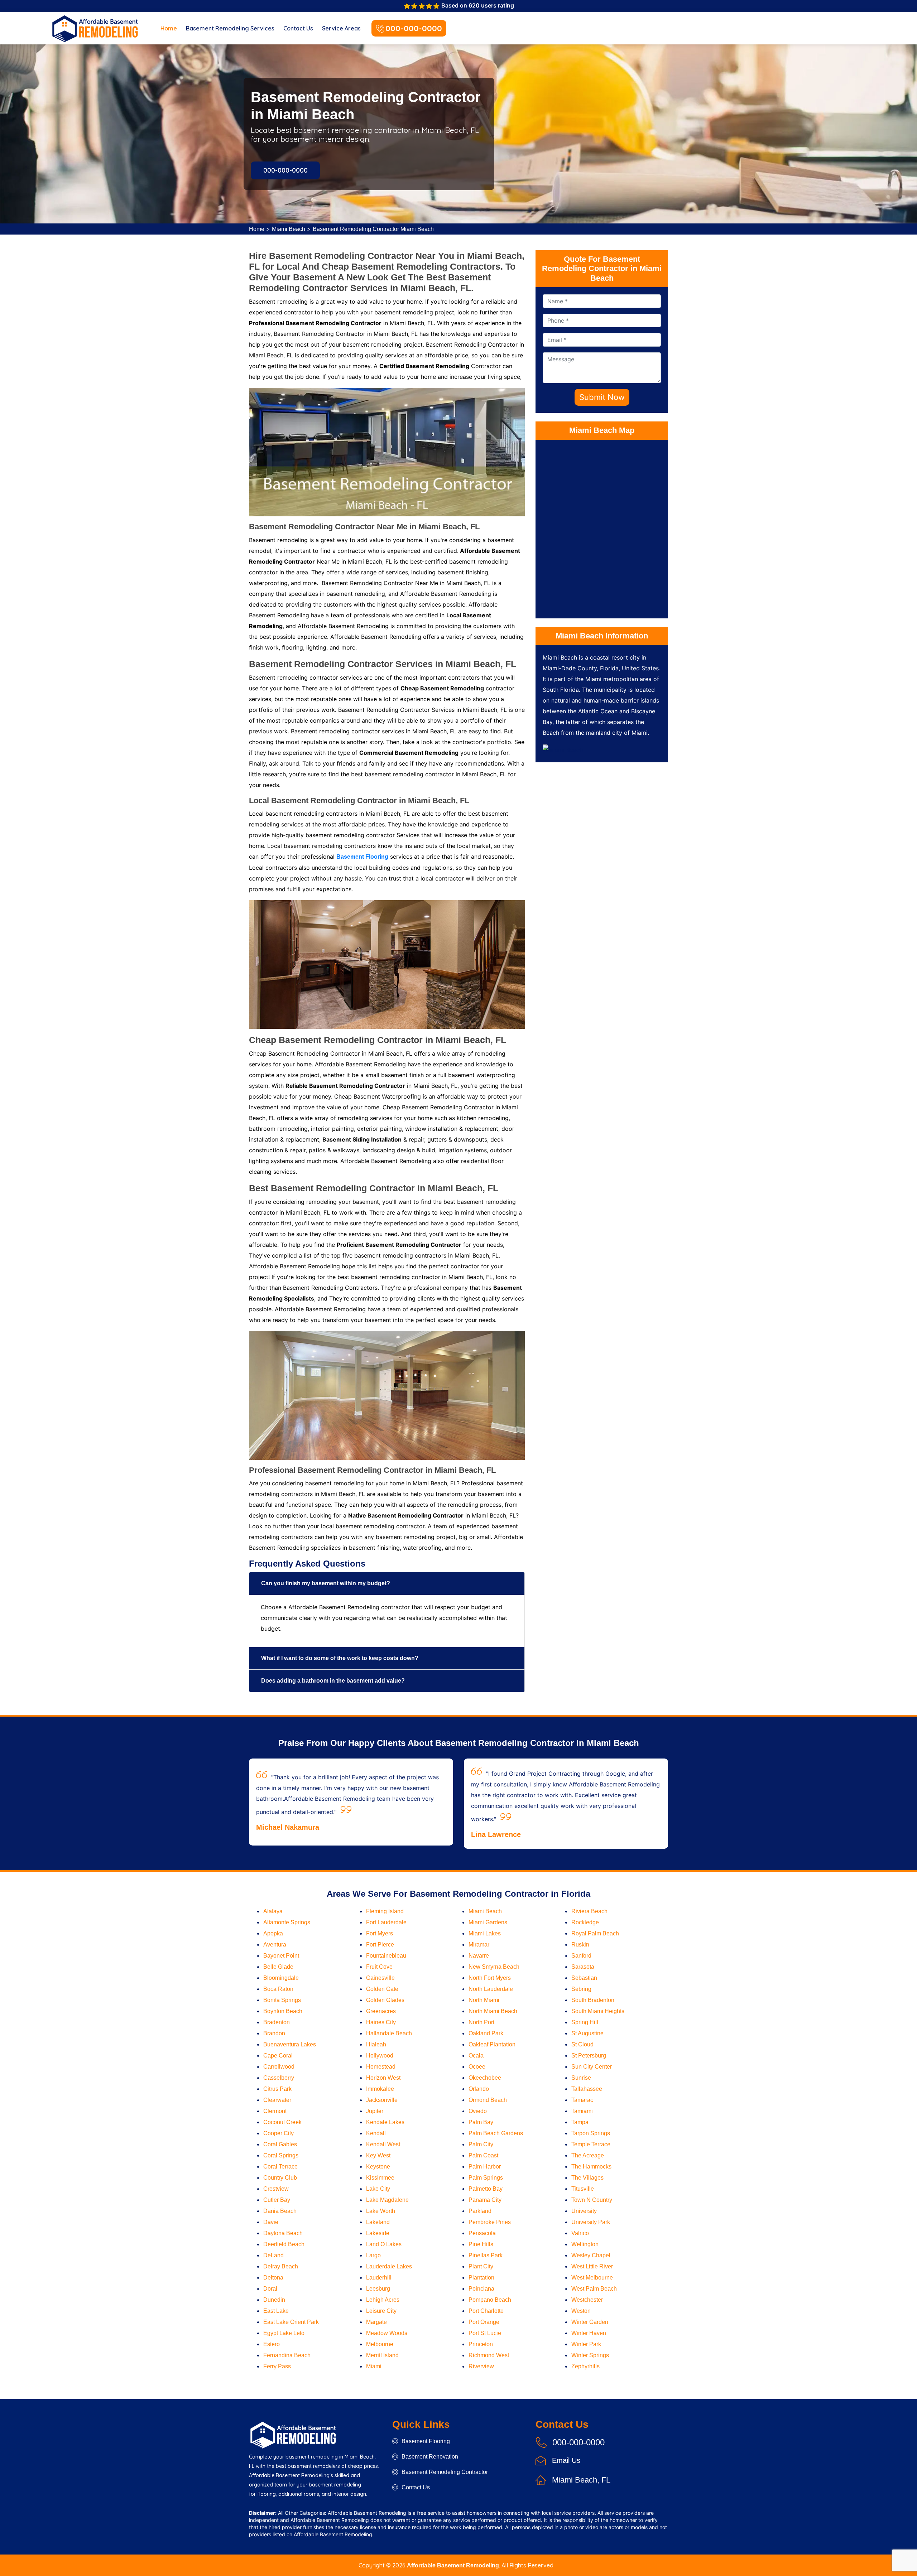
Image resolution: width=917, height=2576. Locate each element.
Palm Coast (483, 2155)
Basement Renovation (430, 2457)
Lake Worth (381, 2211)
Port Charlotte (486, 2311)
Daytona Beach (283, 2233)
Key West (378, 2155)
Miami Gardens (488, 1922)
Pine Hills (481, 2244)
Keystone (378, 2167)
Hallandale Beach (389, 2033)
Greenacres (381, 2011)
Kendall (376, 2133)
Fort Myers (380, 1933)
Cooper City (279, 2133)
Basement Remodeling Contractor (445, 2472)
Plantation (481, 2278)
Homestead (381, 2067)
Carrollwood (279, 2067)
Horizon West (383, 2078)
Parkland (480, 2211)
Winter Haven (589, 2333)
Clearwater (277, 2100)
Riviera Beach (589, 1911)
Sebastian (584, 1978)
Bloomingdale (281, 1978)
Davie (271, 2222)
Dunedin (274, 2300)
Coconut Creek (282, 2122)
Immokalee (380, 2089)
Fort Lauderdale (386, 1922)
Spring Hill (585, 2022)
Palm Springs (486, 2178)
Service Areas (341, 28)
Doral (270, 2289)
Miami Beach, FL (581, 2480)
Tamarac (582, 2100)
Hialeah (376, 2044)
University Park (591, 2222)
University (584, 2211)
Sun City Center (592, 2067)
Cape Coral (278, 2056)
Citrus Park (277, 2089)
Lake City (378, 2189)
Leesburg (378, 2289)
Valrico (580, 2233)
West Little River (592, 2266)
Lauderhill (379, 2278)
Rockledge (585, 1922)
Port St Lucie (485, 2333)
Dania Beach (280, 2211)
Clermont (275, 2111)
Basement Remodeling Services (230, 28)
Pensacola (482, 2233)
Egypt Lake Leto (284, 2333)
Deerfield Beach (284, 2244)
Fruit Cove (379, 1967)
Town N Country (592, 2200)
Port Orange (484, 2322)
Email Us (566, 2460)
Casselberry (279, 2078)
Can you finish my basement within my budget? (326, 1583)
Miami (374, 2366)
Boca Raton (278, 1989)
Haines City (381, 2022)
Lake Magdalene (387, 2200)
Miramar (479, 1945)
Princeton (481, 2344)
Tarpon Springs (591, 2133)
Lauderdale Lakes (389, 2266)
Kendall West (383, 2144)
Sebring (581, 1989)
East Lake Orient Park (291, 2322)
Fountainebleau (386, 1956)
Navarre (479, 1956)
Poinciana (481, 2289)
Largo (373, 2255)
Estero (272, 2344)
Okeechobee (485, 2078)
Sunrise (581, 2078)
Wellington (585, 2244)
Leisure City (381, 2311)
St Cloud (582, 2044)
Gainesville (380, 1978)
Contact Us (298, 28)
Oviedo (478, 2111)
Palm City (481, 2144)
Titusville (583, 2189)
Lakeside (378, 2233)
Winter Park (586, 2344)
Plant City (481, 2266)
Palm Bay (481, 2122)
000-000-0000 (414, 28)
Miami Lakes (485, 1933)
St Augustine (587, 2033)
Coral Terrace (280, 2167)
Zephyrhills (585, 2366)
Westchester (587, 2300)
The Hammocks (591, 2167)
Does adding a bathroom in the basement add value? (333, 1681)
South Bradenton (593, 2000)
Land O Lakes (384, 2244)
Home (169, 28)
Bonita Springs (282, 2000)
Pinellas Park (486, 2255)
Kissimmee (380, 2178)
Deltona (273, 2278)
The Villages (587, 2178)
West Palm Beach (594, 2289)
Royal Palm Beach (595, 1933)
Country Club (280, 2178)
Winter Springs (590, 2355)
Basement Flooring (426, 2441)
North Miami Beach (493, 2011)
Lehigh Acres (383, 2300)
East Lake (276, 2311)
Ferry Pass (277, 2366)
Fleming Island (385, 1911)
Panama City (485, 2200)
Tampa (580, 2122)
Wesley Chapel (591, 2255)
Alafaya (273, 1911)
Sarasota (583, 1967)
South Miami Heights (598, 2011)
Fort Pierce (380, 1945)
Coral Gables (280, 2144)
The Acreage (588, 2155)
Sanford (581, 1956)
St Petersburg (589, 2056)
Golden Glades (385, 2000)
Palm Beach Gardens (496, 2133)
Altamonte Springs (287, 1922)
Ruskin (580, 1945)
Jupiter (375, 2111)
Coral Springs (281, 2155)
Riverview (481, 2366)
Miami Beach (289, 229)
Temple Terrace (591, 2144)
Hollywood (380, 2056)
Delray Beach (281, 2266)
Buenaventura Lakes (290, 2044)
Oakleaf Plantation (492, 2044)
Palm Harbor (485, 2167)
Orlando (479, 2089)
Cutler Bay (277, 2200)
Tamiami (582, 2111)
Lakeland (378, 2222)
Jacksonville (382, 2100)
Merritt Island (382, 2355)
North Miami (484, 2000)
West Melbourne (592, 2278)
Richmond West (489, 2355)
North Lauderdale (491, 1989)
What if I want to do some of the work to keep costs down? (340, 1658)
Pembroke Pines (490, 2222)
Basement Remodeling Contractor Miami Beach (373, 229)
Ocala (476, 2056)
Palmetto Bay (486, 2189)
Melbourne (380, 2344)
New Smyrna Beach (494, 1967)
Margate (376, 2322)
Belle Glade (278, 1967)
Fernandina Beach (287, 2355)
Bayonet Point (281, 1956)
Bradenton (277, 2022)
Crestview (276, 2189)
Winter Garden (590, 2322)
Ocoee (477, 2067)
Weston (581, 2311)
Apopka (273, 1933)
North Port (481, 2022)
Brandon (274, 2033)
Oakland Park (486, 2033)
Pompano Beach (490, 2300)
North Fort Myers (490, 1978)
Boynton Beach (283, 2011)
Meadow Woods (387, 2333)
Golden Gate (382, 1989)
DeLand (273, 2255)
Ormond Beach (488, 2100)
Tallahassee (587, 2089)
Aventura (275, 1945)
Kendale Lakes (385, 2122)
